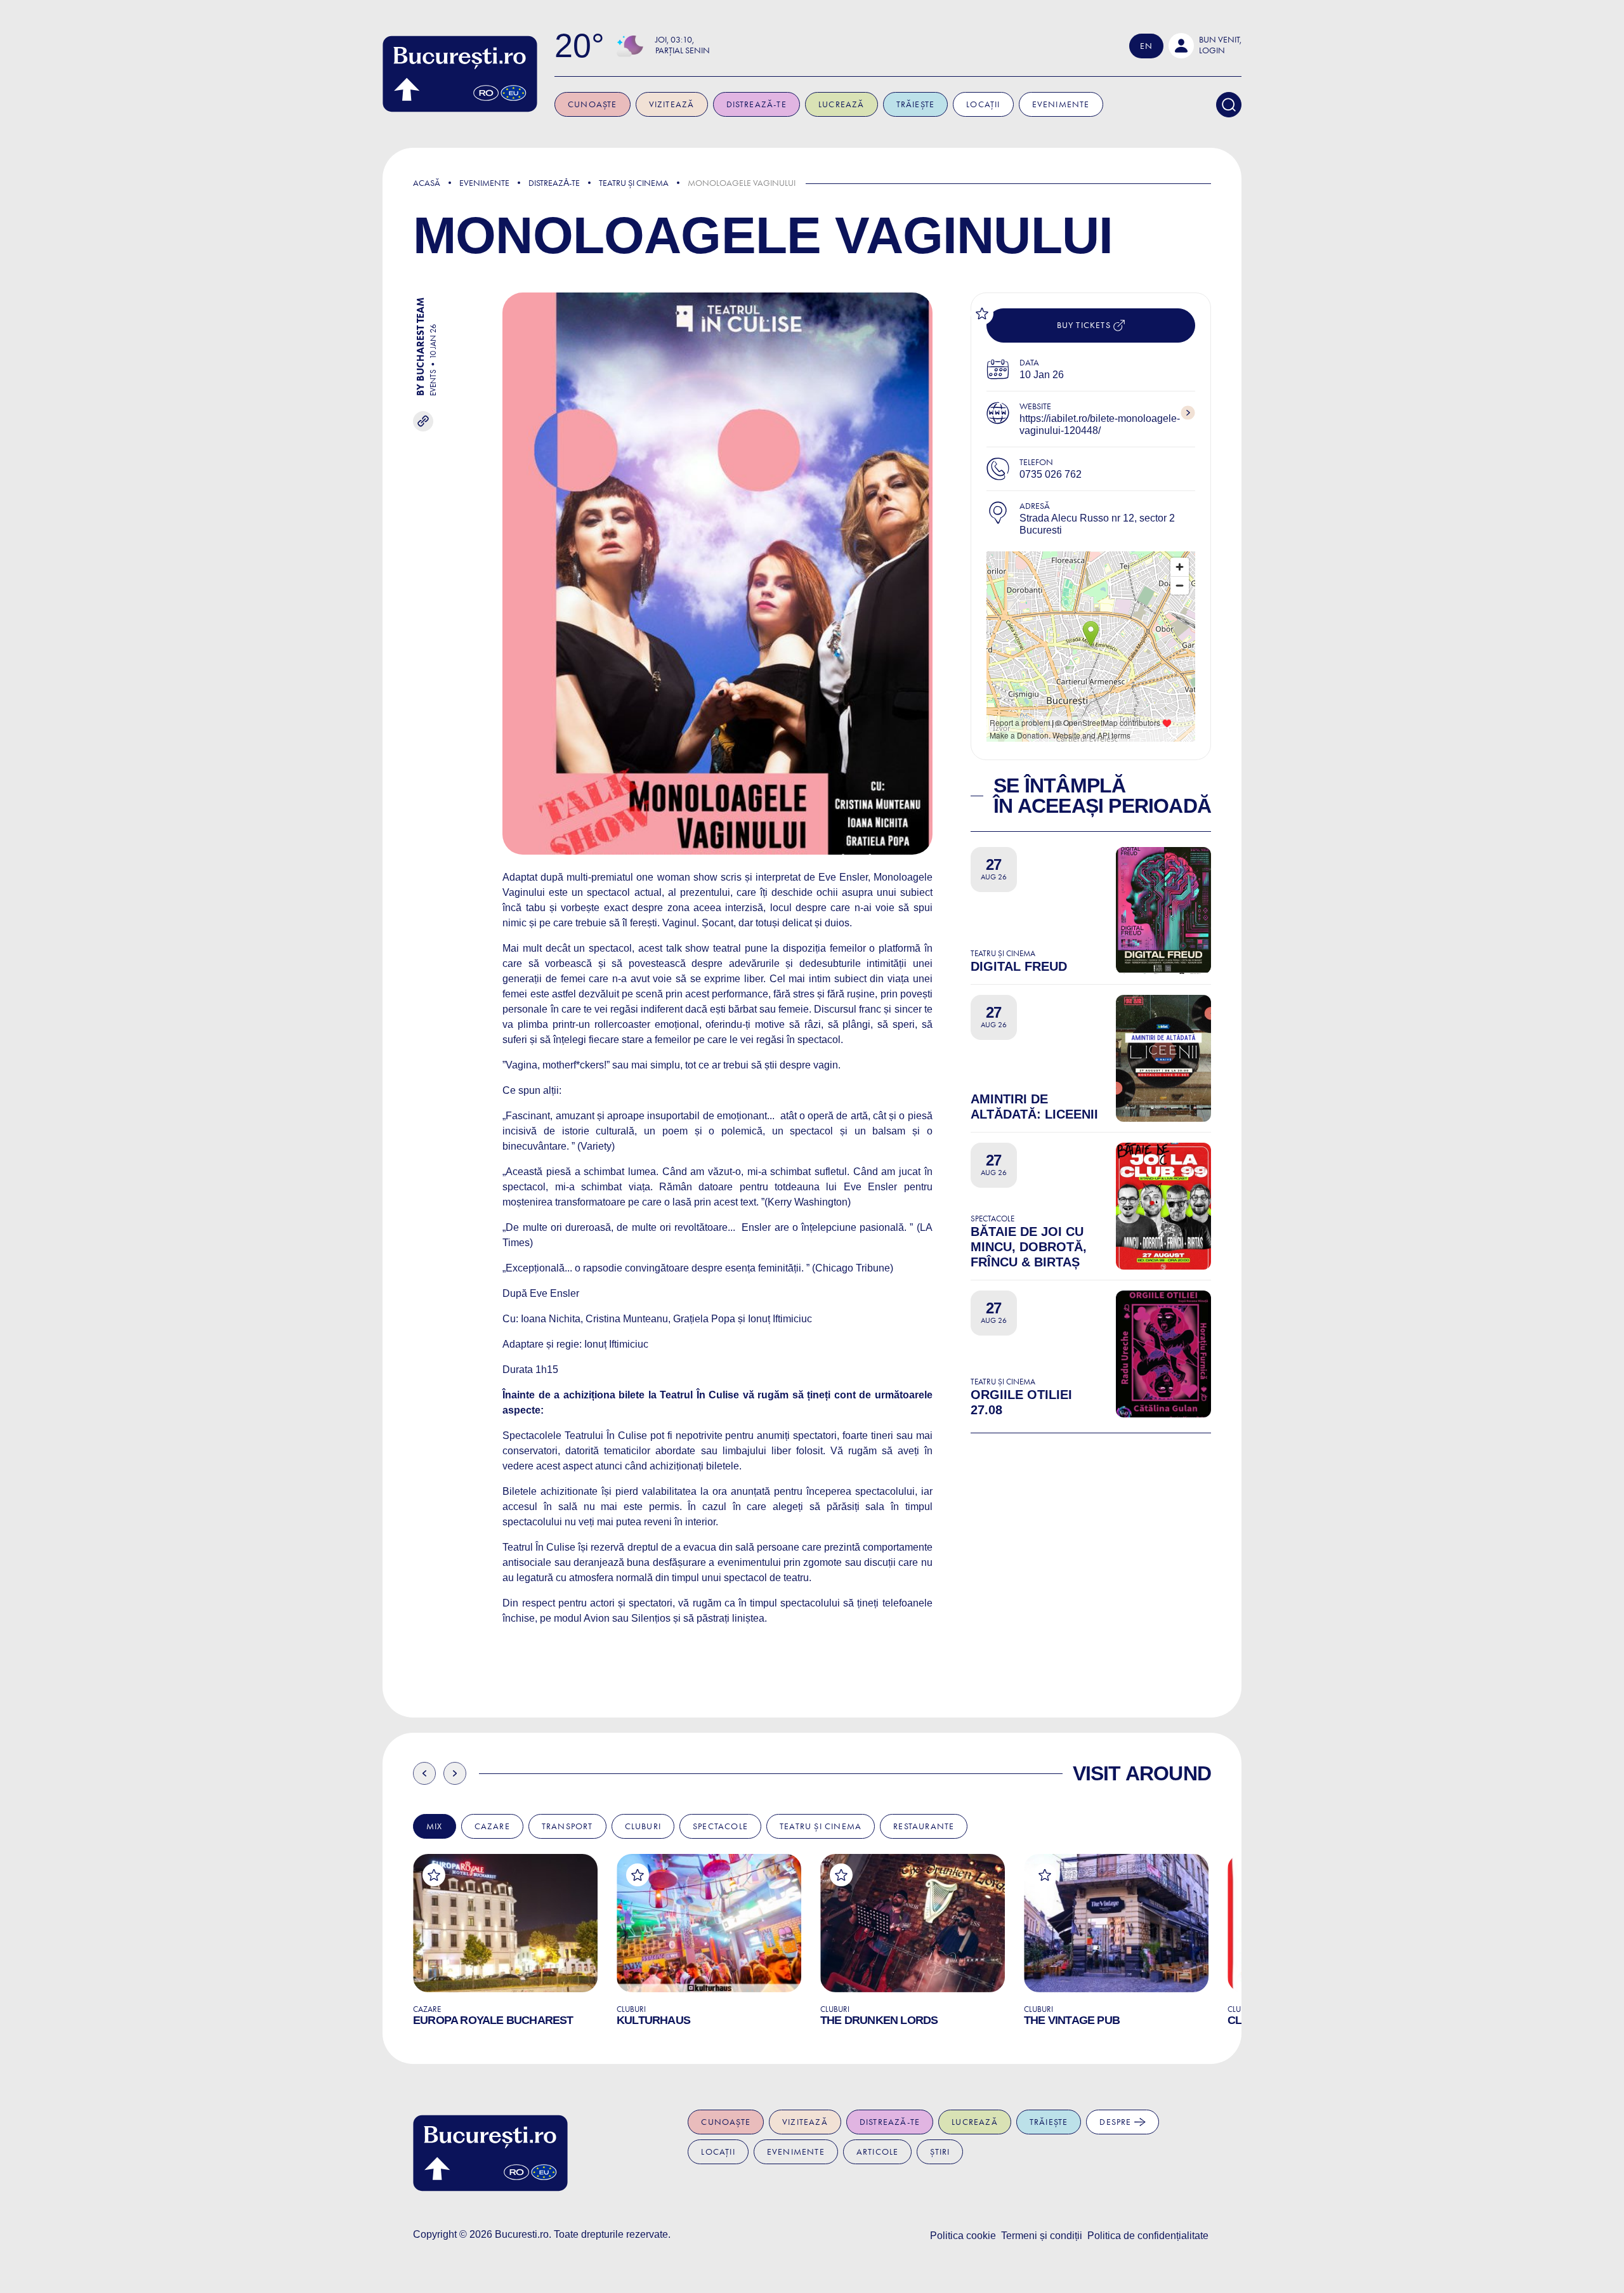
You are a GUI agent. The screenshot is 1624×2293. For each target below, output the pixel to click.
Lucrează (841, 104)
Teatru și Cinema (634, 183)
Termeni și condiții (1042, 2236)
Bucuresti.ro (522, 2234)
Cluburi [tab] (643, 1826)
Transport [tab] (567, 1826)
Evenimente (1061, 104)
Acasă (427, 183)
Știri (940, 2152)
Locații (983, 104)
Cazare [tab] (492, 1826)
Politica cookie (963, 2236)
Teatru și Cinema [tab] (821, 1826)
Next (455, 1773)
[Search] (1229, 105)
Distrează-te (756, 104)
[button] (1205, 46)
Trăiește (916, 104)
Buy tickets (1085, 325)
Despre (1116, 2122)
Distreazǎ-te (554, 183)
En (1146, 46)
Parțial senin (683, 50)
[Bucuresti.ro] (460, 74)
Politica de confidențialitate (1148, 2236)
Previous (424, 1773)
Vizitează (672, 104)
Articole (878, 2152)
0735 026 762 (1051, 474)
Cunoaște (593, 104)
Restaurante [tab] (924, 1826)
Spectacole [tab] (720, 1826)
